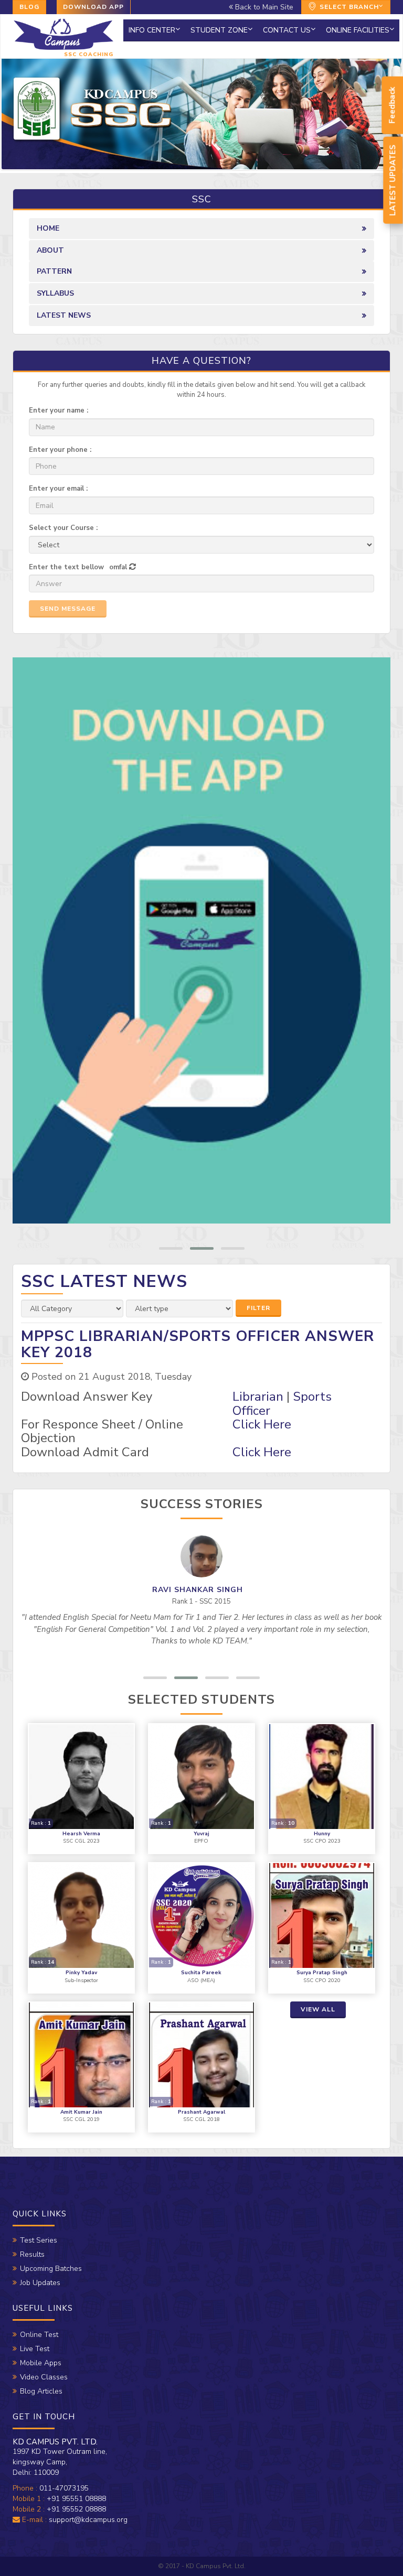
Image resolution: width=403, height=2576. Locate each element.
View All (318, 2009)
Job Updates (40, 2283)
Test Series (39, 2240)
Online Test (39, 2335)
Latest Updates (393, 180)
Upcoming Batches (51, 2269)
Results (32, 2254)
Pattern (54, 271)
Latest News (64, 315)
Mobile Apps (41, 2363)
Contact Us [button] (287, 30)
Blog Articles (41, 2391)
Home (48, 228)
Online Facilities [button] (358, 30)
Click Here (262, 1424)
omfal (118, 567)
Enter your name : (59, 410)
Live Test (35, 2349)
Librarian (258, 1397)
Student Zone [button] (219, 30)
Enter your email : (58, 489)
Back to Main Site (263, 7)
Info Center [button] (152, 30)
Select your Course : (63, 528)
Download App (93, 7)
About (50, 250)
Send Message (68, 609)
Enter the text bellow (66, 567)
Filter (258, 1308)
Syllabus (55, 293)
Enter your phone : (60, 450)
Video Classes (44, 2377)
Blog (29, 7)
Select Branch (348, 7)
